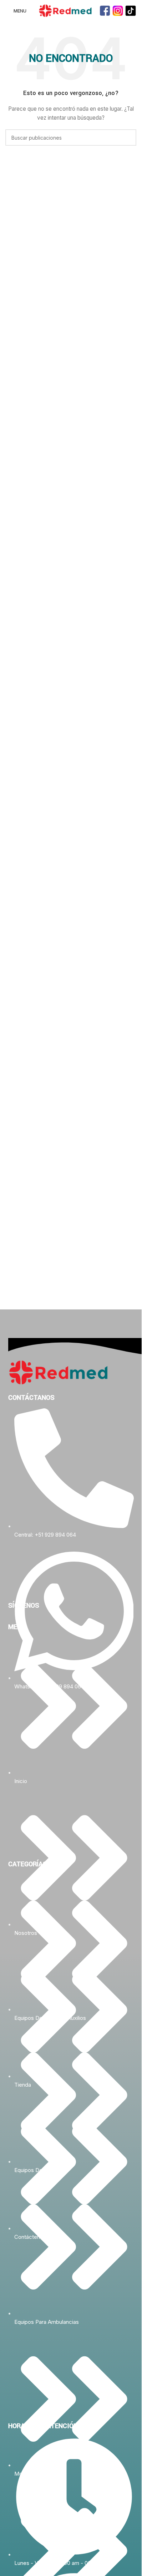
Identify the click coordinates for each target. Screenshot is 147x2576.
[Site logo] (65, 10)
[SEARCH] (128, 138)
